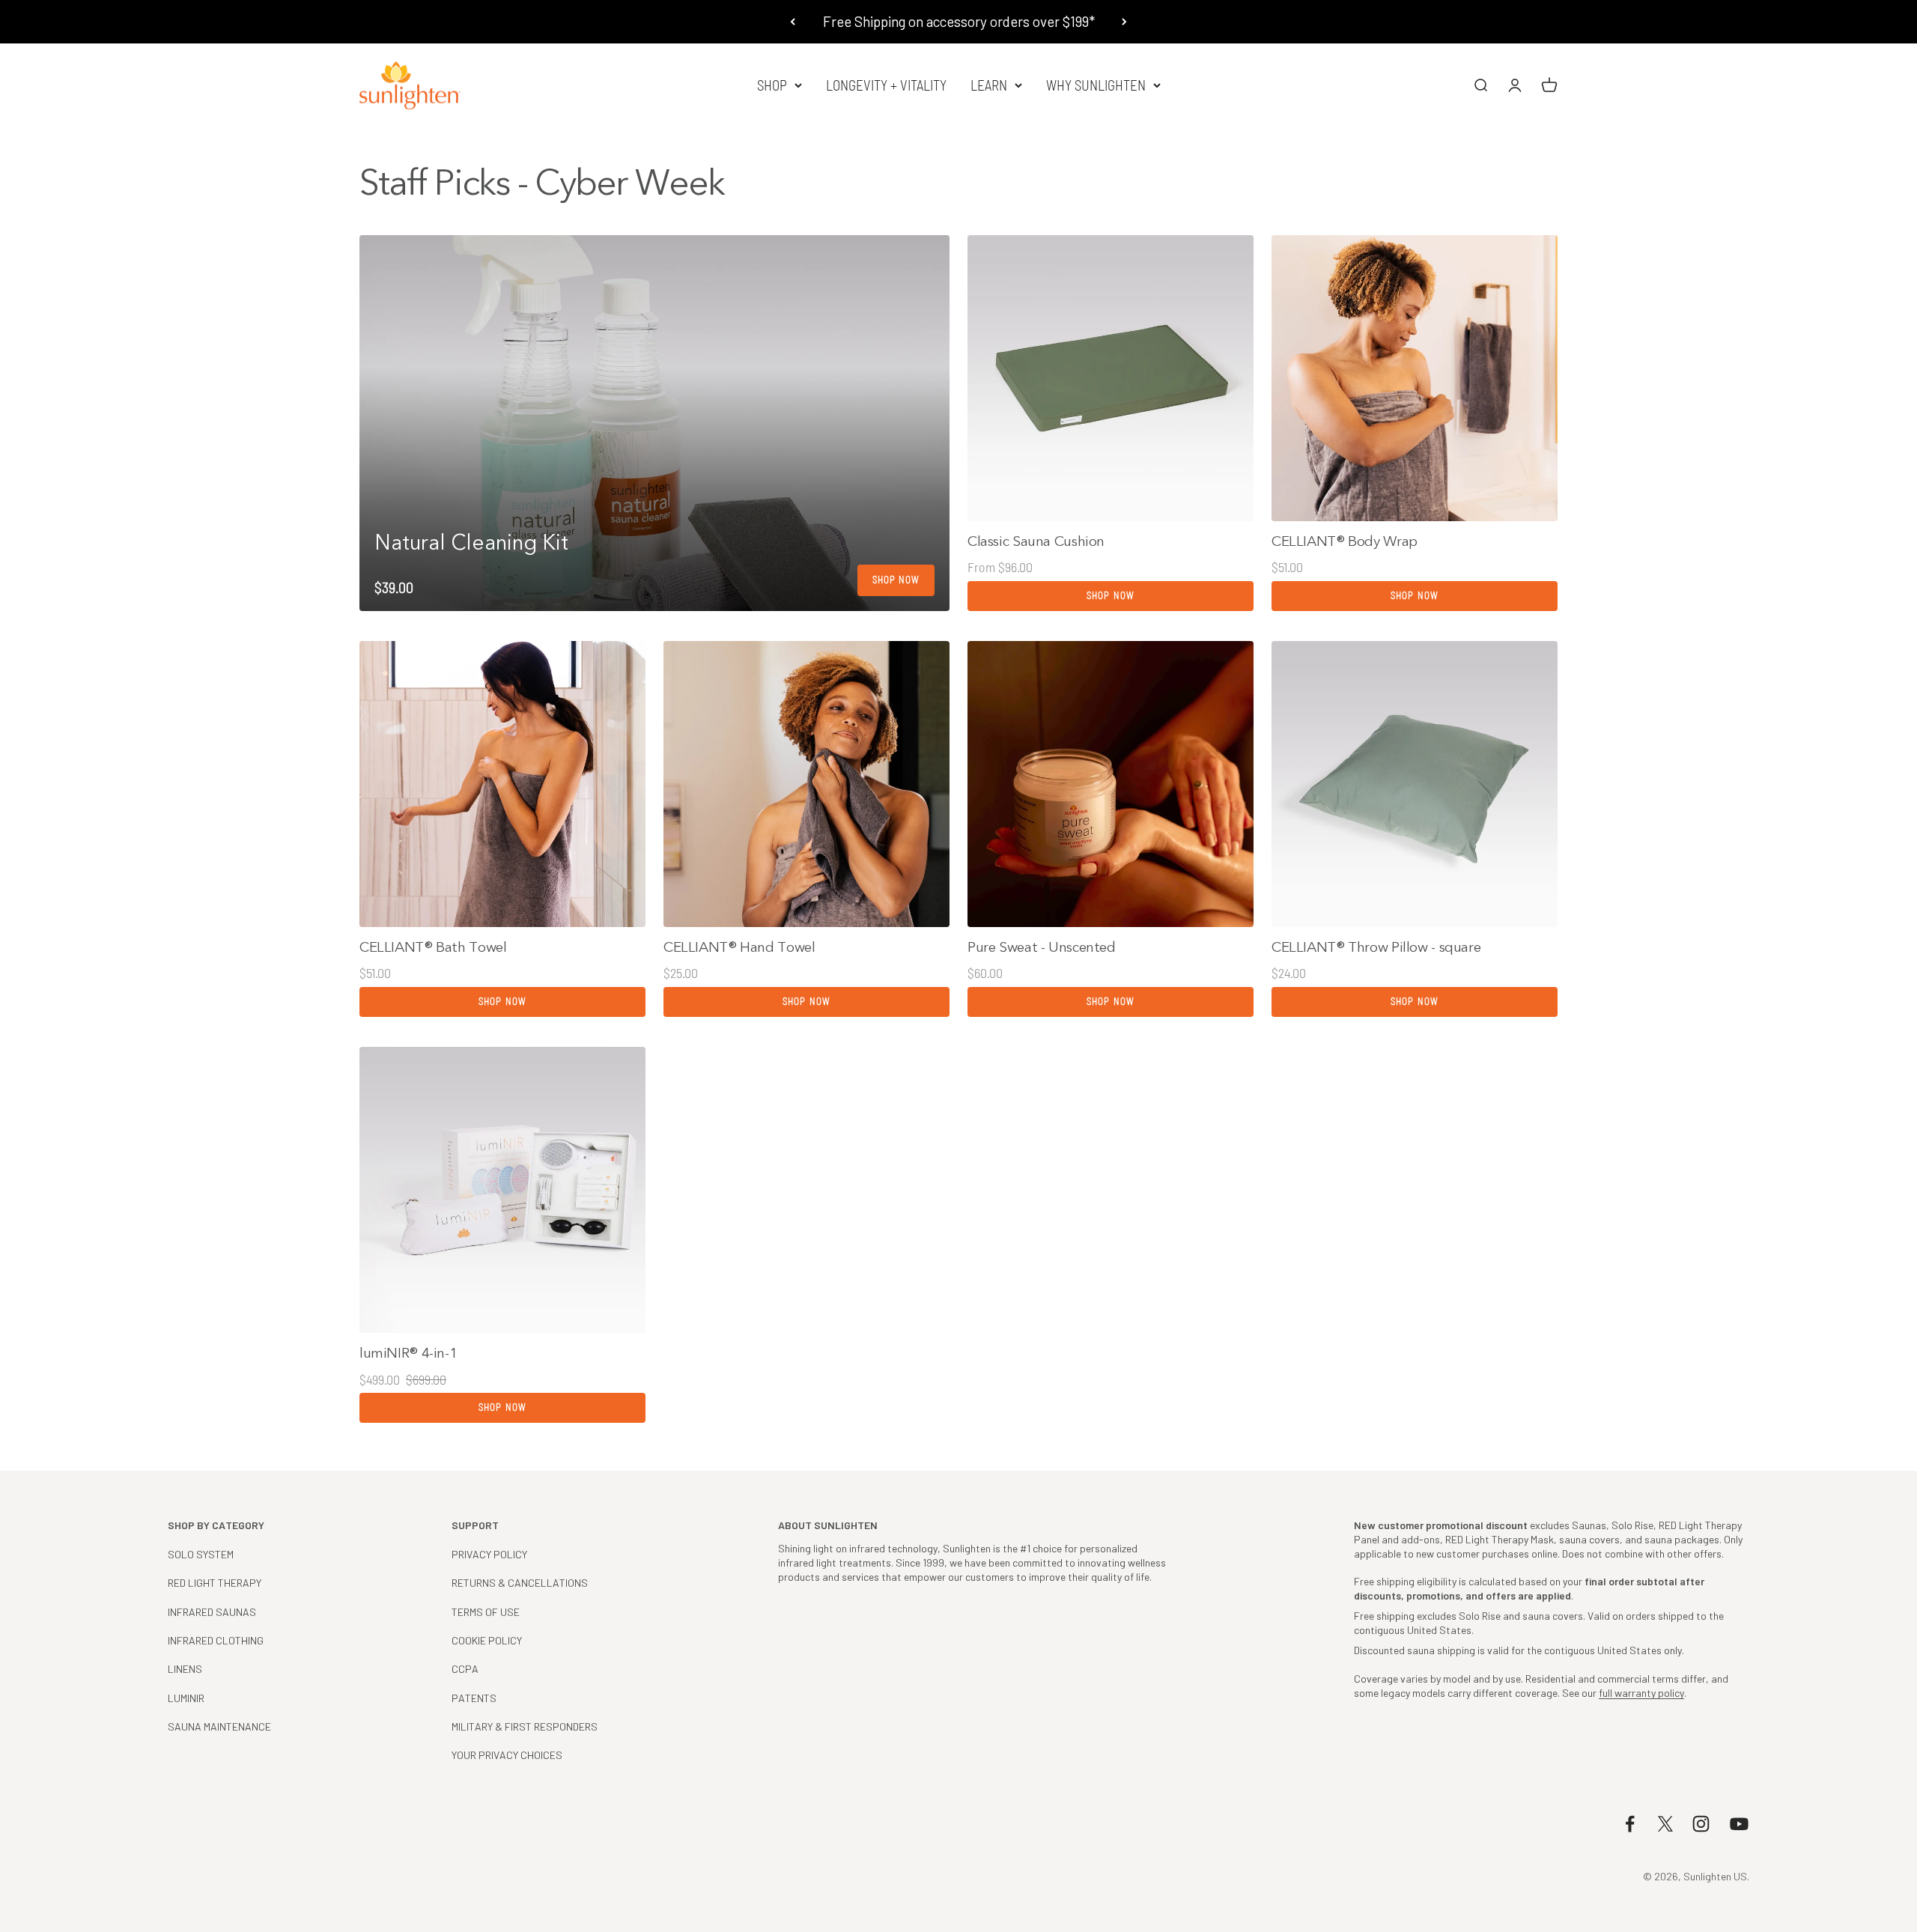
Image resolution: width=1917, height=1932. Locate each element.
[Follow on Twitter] (1665, 1824)
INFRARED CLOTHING (216, 1640)
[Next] (1124, 22)
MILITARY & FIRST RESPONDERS (525, 1726)
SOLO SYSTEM (201, 1554)
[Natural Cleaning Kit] (654, 423)
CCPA (465, 1669)
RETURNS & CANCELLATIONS (520, 1583)
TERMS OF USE (486, 1612)
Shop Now (1110, 595)
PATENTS (474, 1698)
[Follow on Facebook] (1630, 1824)
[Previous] (793, 22)
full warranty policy (1641, 1693)
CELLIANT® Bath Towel (433, 947)
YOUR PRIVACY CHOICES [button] (507, 1755)
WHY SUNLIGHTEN (1096, 85)
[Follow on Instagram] (1701, 1824)
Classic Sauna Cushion (1036, 541)
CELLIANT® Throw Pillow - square (1376, 947)
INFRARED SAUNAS (212, 1612)
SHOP (772, 85)
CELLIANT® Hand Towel (739, 947)
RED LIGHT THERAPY (215, 1583)
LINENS (185, 1669)
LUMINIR (186, 1698)
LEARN (989, 85)
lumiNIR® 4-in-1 (408, 1353)
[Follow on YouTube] (1739, 1824)
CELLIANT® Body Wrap (1345, 541)
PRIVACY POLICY (489, 1554)
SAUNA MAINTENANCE (219, 1726)
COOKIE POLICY (487, 1640)
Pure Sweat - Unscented (1042, 947)
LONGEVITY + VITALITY (886, 85)
